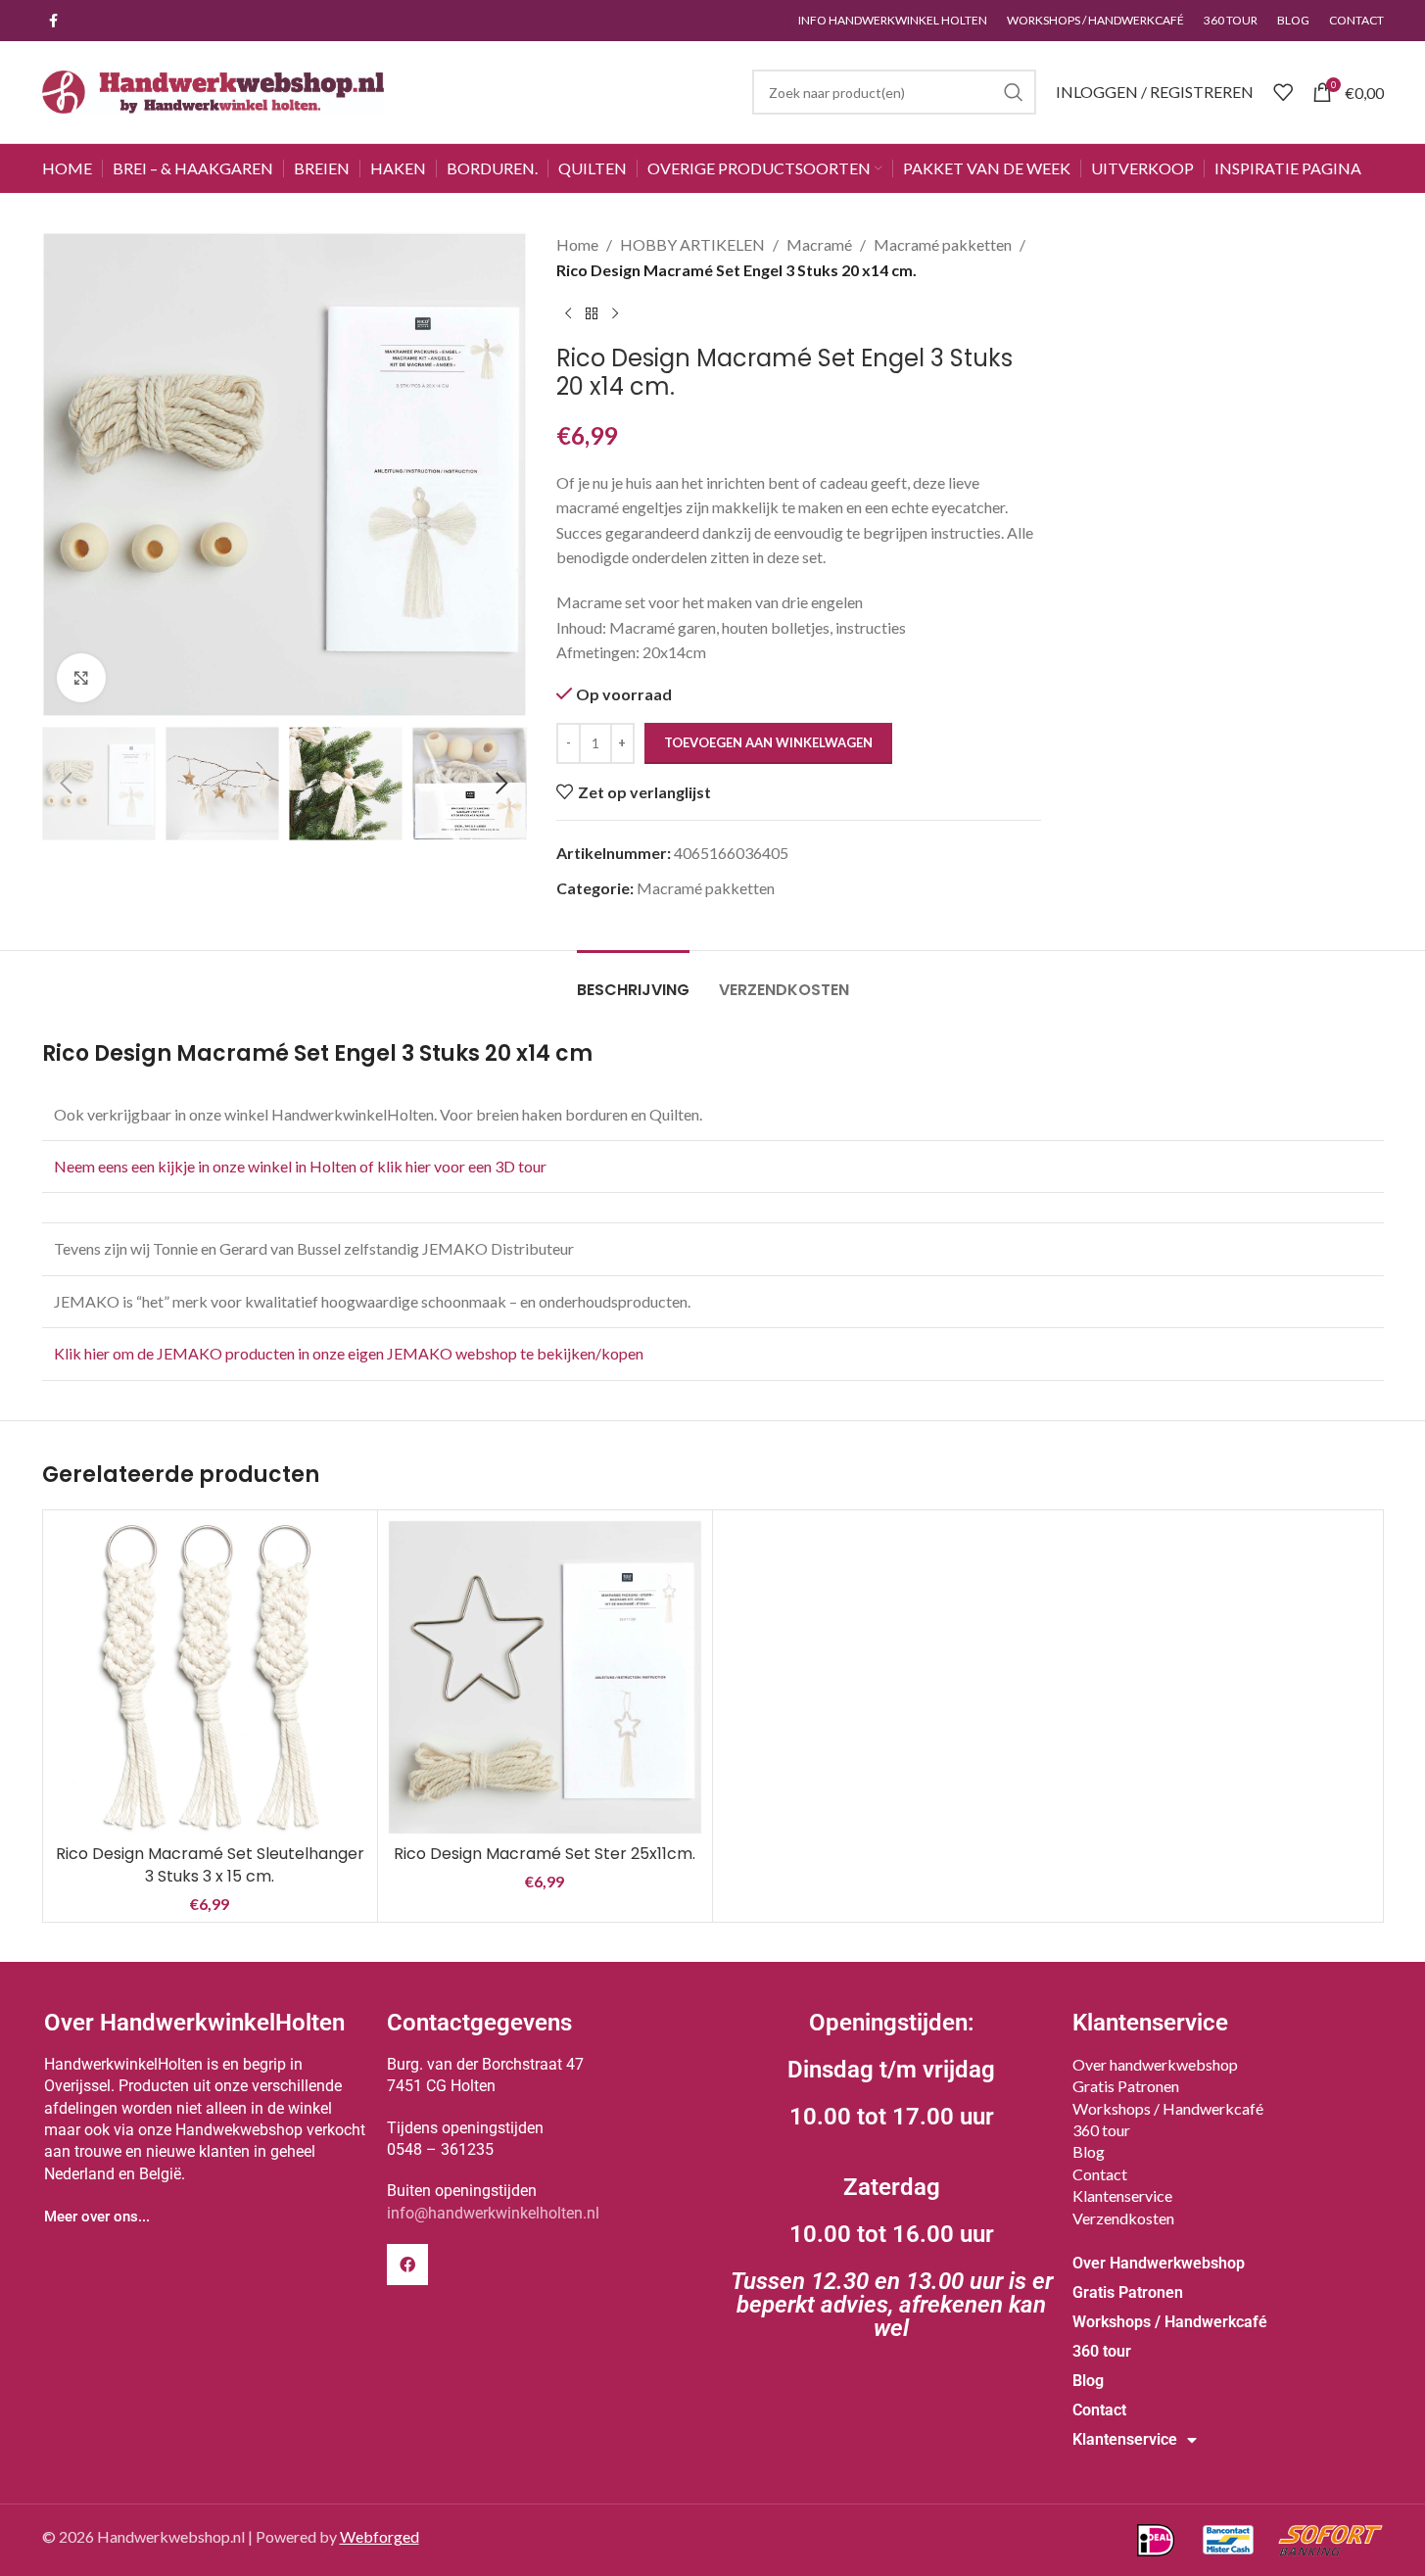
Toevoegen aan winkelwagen (768, 742)
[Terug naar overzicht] (592, 313)
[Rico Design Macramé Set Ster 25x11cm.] (545, 1677)
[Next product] (615, 313)
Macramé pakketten (943, 244)
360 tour (1101, 2130)
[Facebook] (407, 2265)
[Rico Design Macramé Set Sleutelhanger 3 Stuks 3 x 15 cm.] (210, 1677)
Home (577, 244)
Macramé (819, 244)
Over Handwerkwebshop (1159, 2263)
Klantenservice (1122, 2195)
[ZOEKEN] (1014, 92)
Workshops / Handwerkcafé (1168, 2108)
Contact (1100, 2174)
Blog (1089, 2151)
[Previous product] (568, 313)
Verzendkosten (1123, 2218)
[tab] (633, 980)
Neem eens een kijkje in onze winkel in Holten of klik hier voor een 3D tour (302, 1166)
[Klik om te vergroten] (81, 678)
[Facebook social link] (54, 21)
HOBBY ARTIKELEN (692, 244)
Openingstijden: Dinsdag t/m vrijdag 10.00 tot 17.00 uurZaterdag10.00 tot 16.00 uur (892, 2175)
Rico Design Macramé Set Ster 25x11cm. (545, 1854)
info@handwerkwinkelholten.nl (493, 2213)
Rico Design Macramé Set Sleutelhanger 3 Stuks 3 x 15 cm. (210, 1864)
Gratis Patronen (1126, 2086)
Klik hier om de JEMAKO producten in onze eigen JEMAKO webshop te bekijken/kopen (349, 1353)
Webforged (380, 2536)
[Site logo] (214, 90)
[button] (67, 784)
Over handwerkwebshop (1155, 2064)
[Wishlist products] (1283, 92)
